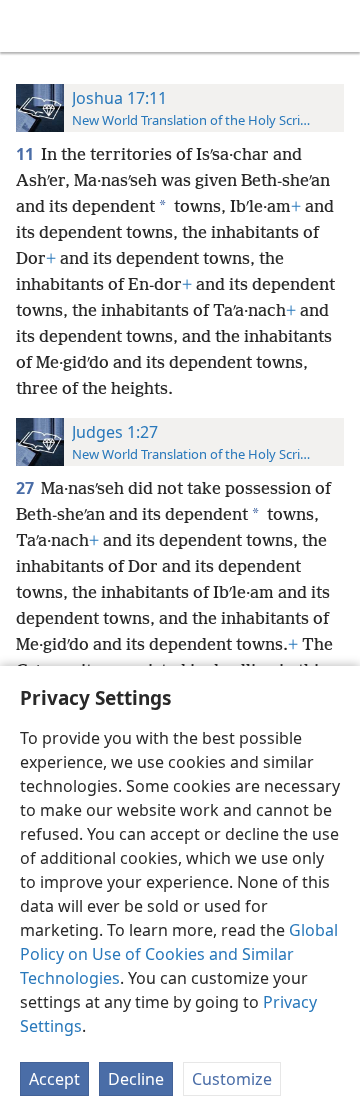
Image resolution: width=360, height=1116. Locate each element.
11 (26, 154)
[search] (335, 26)
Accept (54, 1079)
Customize (232, 1079)
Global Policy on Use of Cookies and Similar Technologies (179, 954)
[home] (30, 26)
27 (26, 488)
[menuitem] (30, 26)
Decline (136, 1079)
